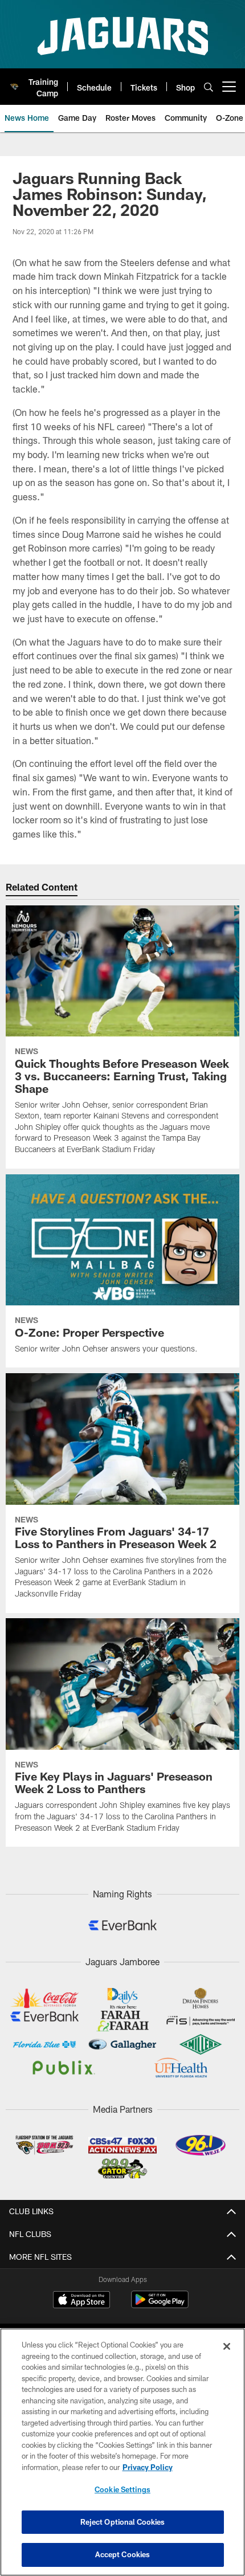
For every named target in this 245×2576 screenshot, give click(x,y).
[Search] (209, 87)
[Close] (227, 2346)
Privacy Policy (148, 2467)
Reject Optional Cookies (123, 2522)
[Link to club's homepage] (14, 82)
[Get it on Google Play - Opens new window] (160, 2305)
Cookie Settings (122, 2489)
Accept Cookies (123, 2554)
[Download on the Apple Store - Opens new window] (81, 2301)
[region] (122, 2452)
